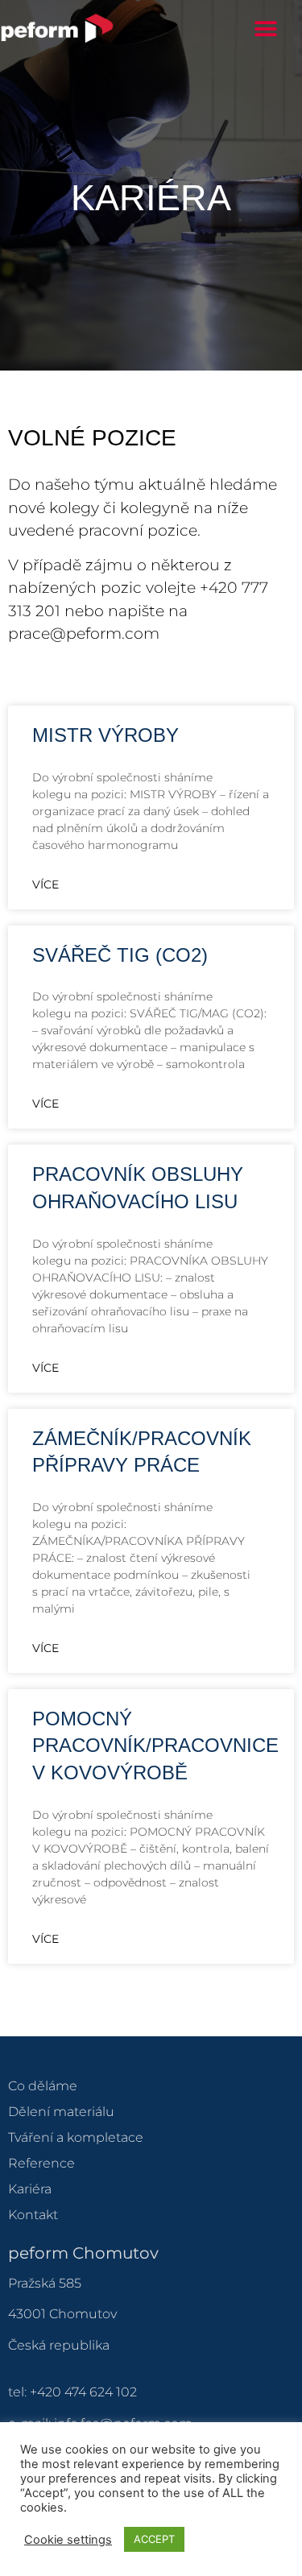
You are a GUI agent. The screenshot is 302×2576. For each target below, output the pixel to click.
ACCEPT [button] (154, 2539)
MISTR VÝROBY (105, 735)
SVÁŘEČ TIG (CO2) (120, 955)
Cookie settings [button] (68, 2540)
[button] (266, 29)
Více (46, 884)
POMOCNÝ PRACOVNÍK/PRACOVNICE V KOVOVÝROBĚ (155, 1746)
